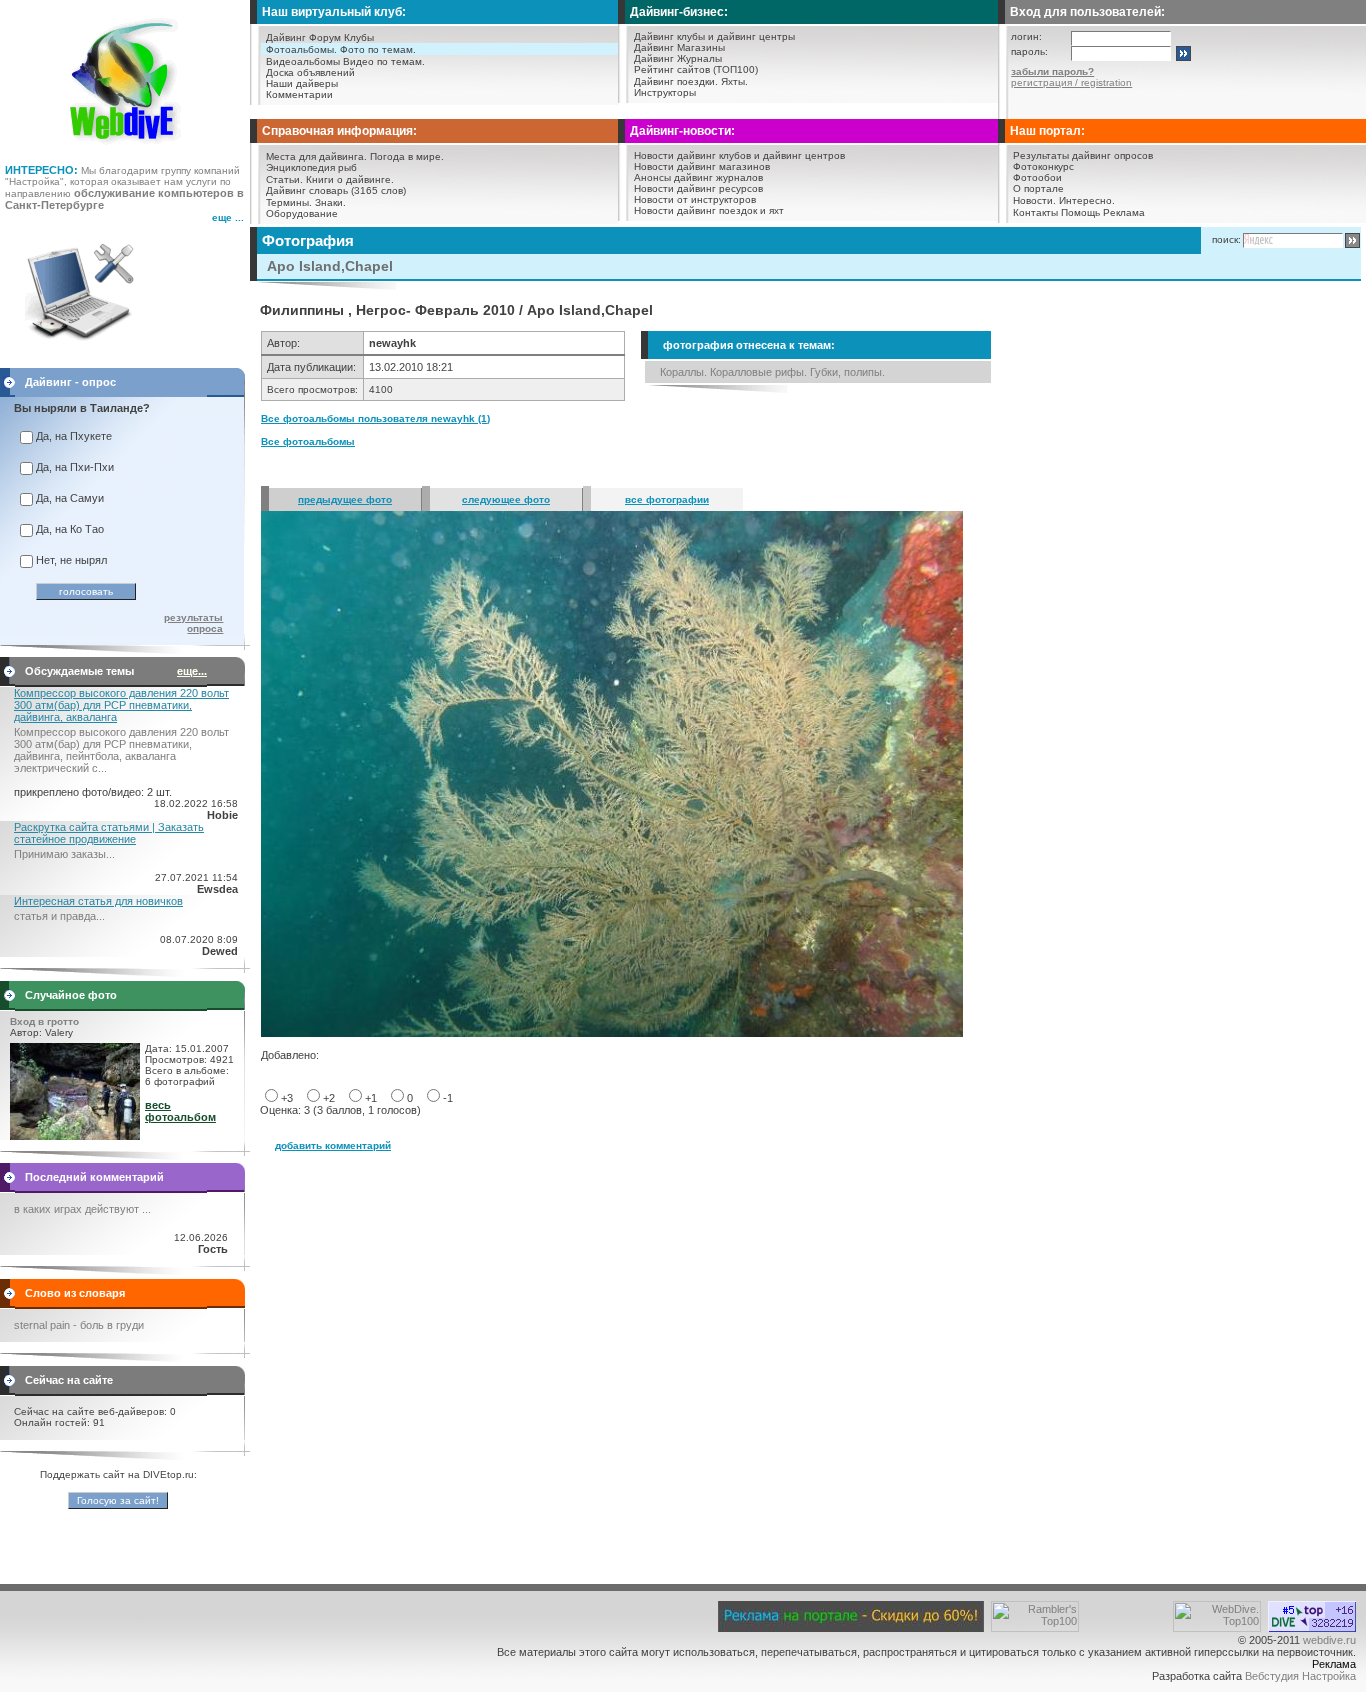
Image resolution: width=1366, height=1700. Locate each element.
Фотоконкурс (1043, 166)
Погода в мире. (407, 156)
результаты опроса (193, 623)
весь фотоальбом (180, 1111)
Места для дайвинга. (316, 156)
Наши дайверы (302, 83)
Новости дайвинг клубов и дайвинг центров (739, 155)
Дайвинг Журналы (678, 58)
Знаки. (330, 202)
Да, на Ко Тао (70, 529)
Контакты (1035, 212)
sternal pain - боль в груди (79, 1325)
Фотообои (1037, 177)
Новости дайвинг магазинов (702, 166)
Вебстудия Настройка (1300, 1676)
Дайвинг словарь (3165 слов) (336, 190)
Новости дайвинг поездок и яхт (709, 210)
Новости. (1034, 200)
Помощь (1080, 212)
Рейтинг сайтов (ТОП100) (696, 69)
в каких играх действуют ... (82, 1209)
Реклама (1124, 212)
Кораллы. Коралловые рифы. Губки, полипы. (772, 372)
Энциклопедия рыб (311, 167)
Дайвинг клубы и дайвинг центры (714, 36)
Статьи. (284, 179)
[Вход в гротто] (75, 1136)
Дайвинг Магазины (679, 47)
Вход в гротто (44, 1021)
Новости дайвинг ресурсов (698, 188)
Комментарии (299, 94)
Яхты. (734, 81)
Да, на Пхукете (74, 436)
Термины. (289, 202)
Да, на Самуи (70, 498)
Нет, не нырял (71, 560)
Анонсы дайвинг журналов (698, 177)
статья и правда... (59, 916)
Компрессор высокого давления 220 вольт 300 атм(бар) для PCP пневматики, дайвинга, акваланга (121, 705)
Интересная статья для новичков (98, 901)
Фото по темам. (378, 49)
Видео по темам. (384, 61)
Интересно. (1087, 200)
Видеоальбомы (303, 61)
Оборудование (302, 213)
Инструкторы (665, 92)
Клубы (359, 37)
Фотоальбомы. (301, 49)
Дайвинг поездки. (676, 81)
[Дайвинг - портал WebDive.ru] (125, 150)
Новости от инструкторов (695, 199)
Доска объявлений (310, 72)
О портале (1038, 188)
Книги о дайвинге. (350, 179)
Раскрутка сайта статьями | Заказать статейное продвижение (109, 833)
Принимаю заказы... (64, 854)
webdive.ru (1329, 1640)
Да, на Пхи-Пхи (75, 467)
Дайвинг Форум (303, 37)
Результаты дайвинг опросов (1083, 155)
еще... (192, 671)
